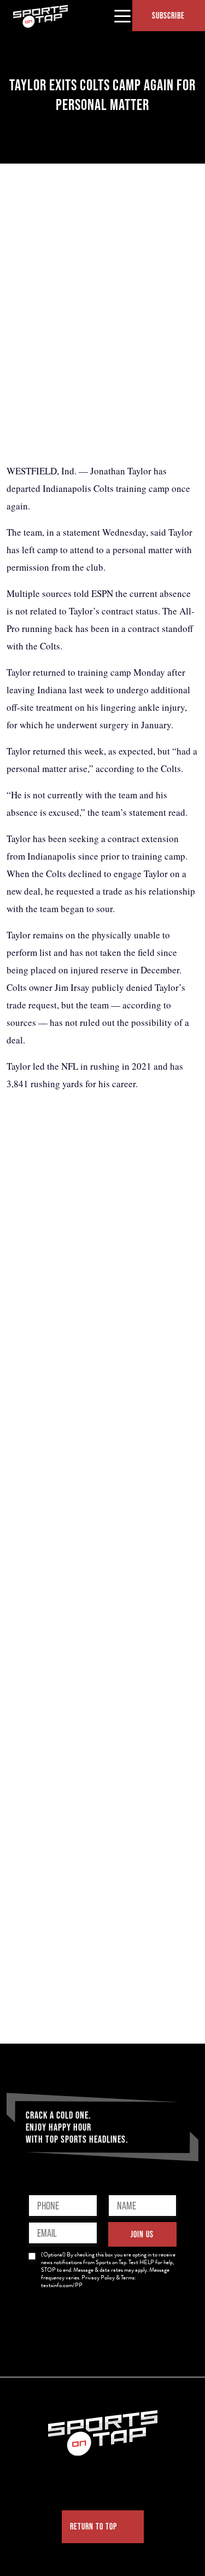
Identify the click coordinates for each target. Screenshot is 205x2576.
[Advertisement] (102, 338)
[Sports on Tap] (40, 16)
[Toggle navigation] (122, 15)
